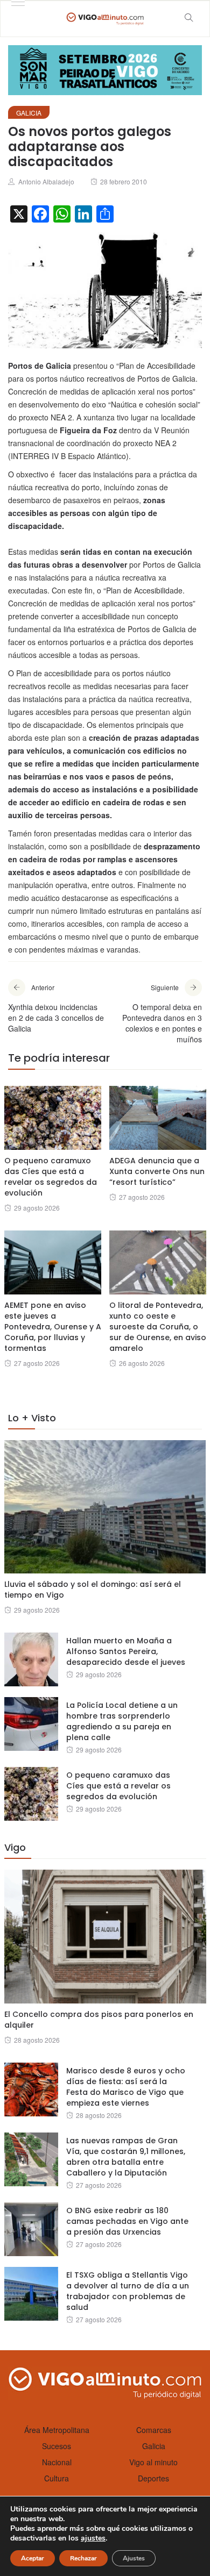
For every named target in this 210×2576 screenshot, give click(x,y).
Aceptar (33, 2558)
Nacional (57, 2462)
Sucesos (57, 2446)
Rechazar (83, 2558)
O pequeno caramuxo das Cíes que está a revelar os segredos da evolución (51, 1177)
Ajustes (134, 2558)
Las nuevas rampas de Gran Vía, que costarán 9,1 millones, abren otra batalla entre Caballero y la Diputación (126, 2157)
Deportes (153, 2478)
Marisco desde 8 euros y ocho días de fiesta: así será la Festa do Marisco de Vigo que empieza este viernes (126, 2087)
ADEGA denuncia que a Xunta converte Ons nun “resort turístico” (157, 1171)
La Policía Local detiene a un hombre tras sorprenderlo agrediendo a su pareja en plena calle (122, 1721)
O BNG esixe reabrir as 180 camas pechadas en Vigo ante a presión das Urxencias (127, 2221)
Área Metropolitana (57, 2430)
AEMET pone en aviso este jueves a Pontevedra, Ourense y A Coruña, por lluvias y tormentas (53, 1327)
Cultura (57, 2478)
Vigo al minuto (153, 2462)
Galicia (29, 113)
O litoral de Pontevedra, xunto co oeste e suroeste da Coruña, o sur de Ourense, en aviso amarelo (158, 1327)
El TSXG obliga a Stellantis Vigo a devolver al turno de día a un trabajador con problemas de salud (128, 2291)
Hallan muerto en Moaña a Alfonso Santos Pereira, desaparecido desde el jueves (126, 1651)
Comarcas (154, 2430)
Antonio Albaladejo (46, 181)
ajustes (93, 2538)
